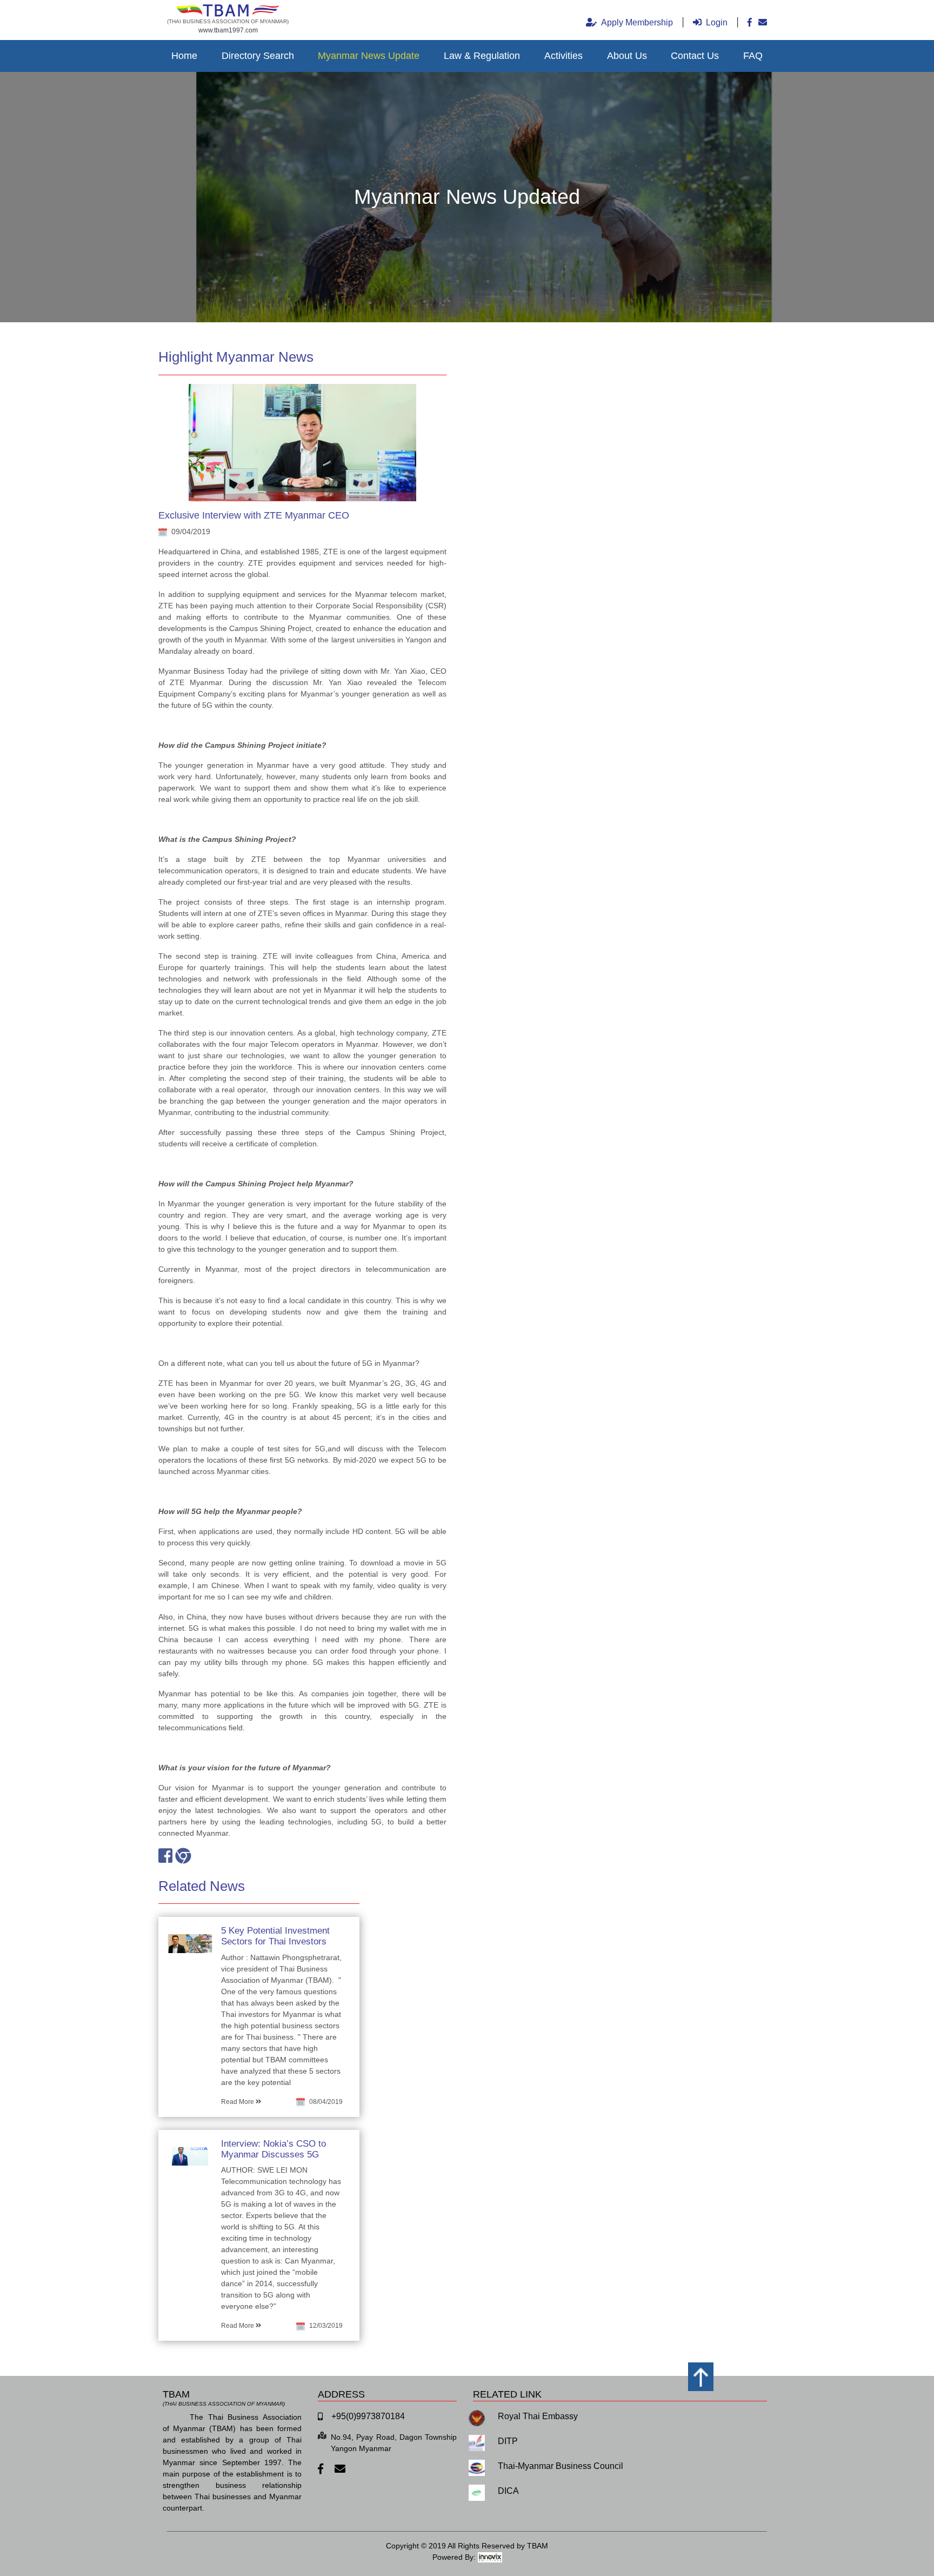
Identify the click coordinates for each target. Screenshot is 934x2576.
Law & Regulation (482, 56)
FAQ (753, 56)
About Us (627, 56)
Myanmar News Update (369, 56)
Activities (563, 56)
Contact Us (695, 56)
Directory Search (258, 56)
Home (184, 56)
